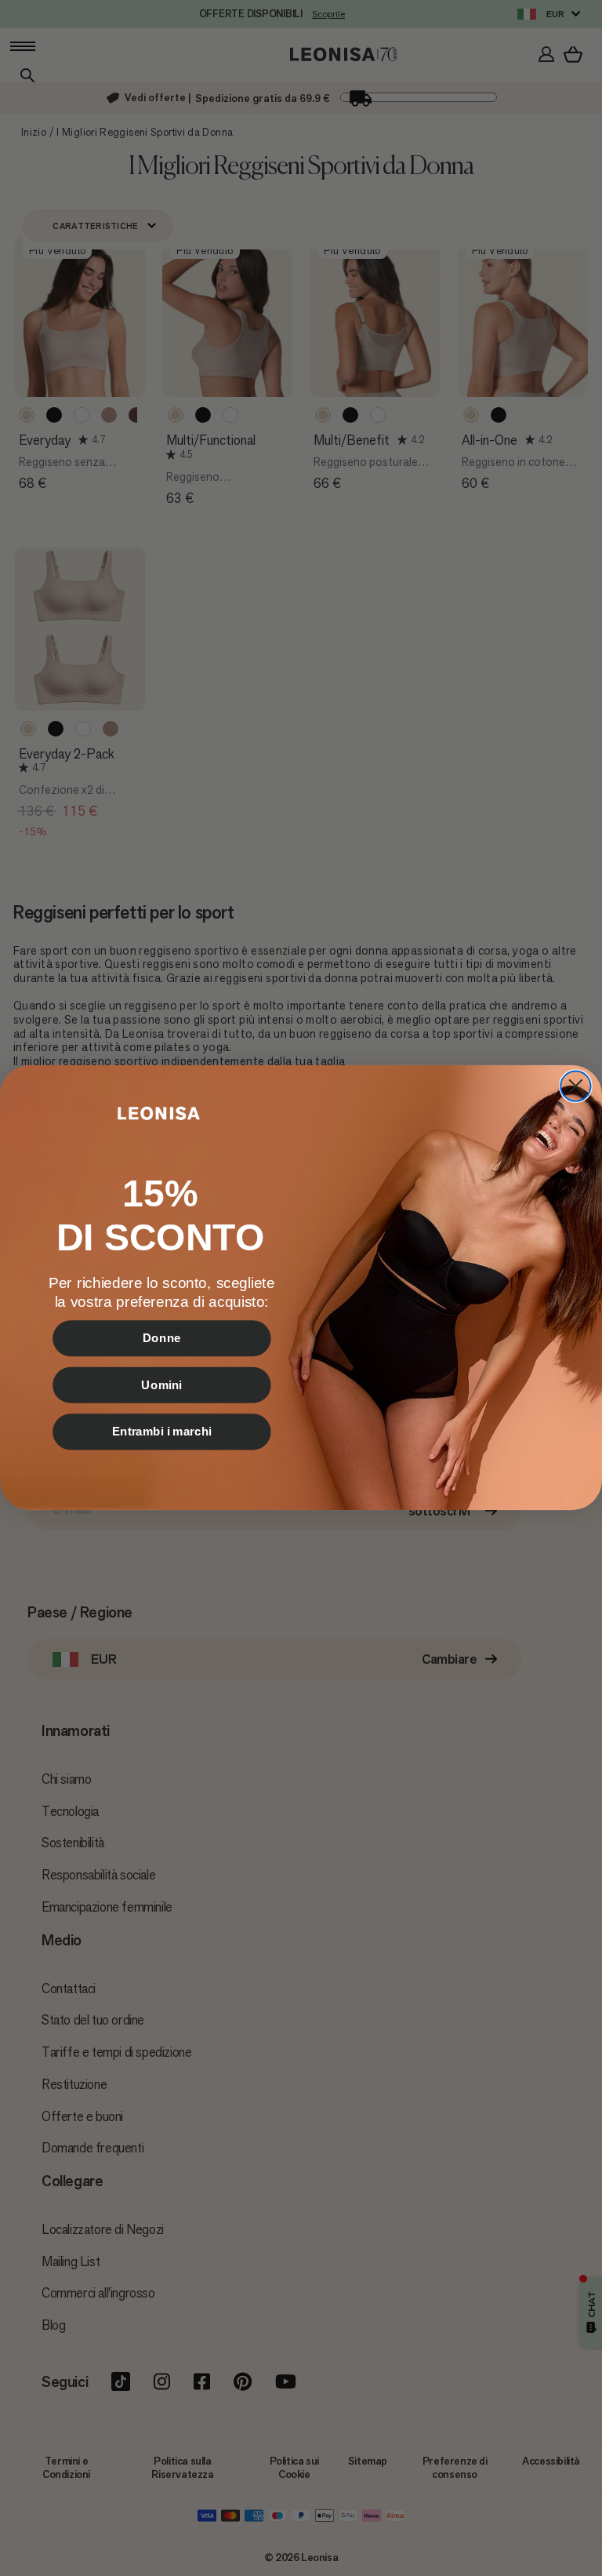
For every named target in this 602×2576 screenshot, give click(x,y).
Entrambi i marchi (162, 1432)
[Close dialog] (575, 1086)
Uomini (161, 1385)
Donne (162, 1338)
